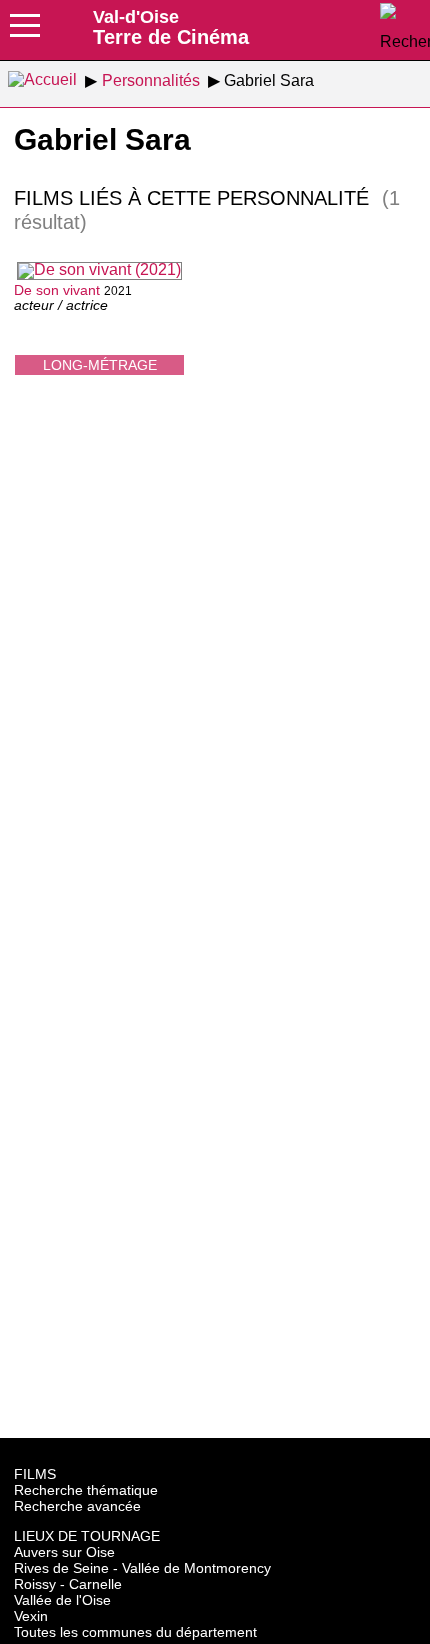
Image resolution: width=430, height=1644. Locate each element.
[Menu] (25, 32)
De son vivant (57, 290)
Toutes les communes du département (135, 1632)
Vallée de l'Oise (62, 1600)
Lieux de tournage (87, 1536)
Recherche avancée (77, 1506)
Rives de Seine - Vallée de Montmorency (142, 1568)
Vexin (31, 1616)
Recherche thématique (86, 1490)
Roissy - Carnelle (68, 1584)
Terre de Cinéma (171, 27)
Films (35, 1474)
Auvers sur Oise (64, 1552)
